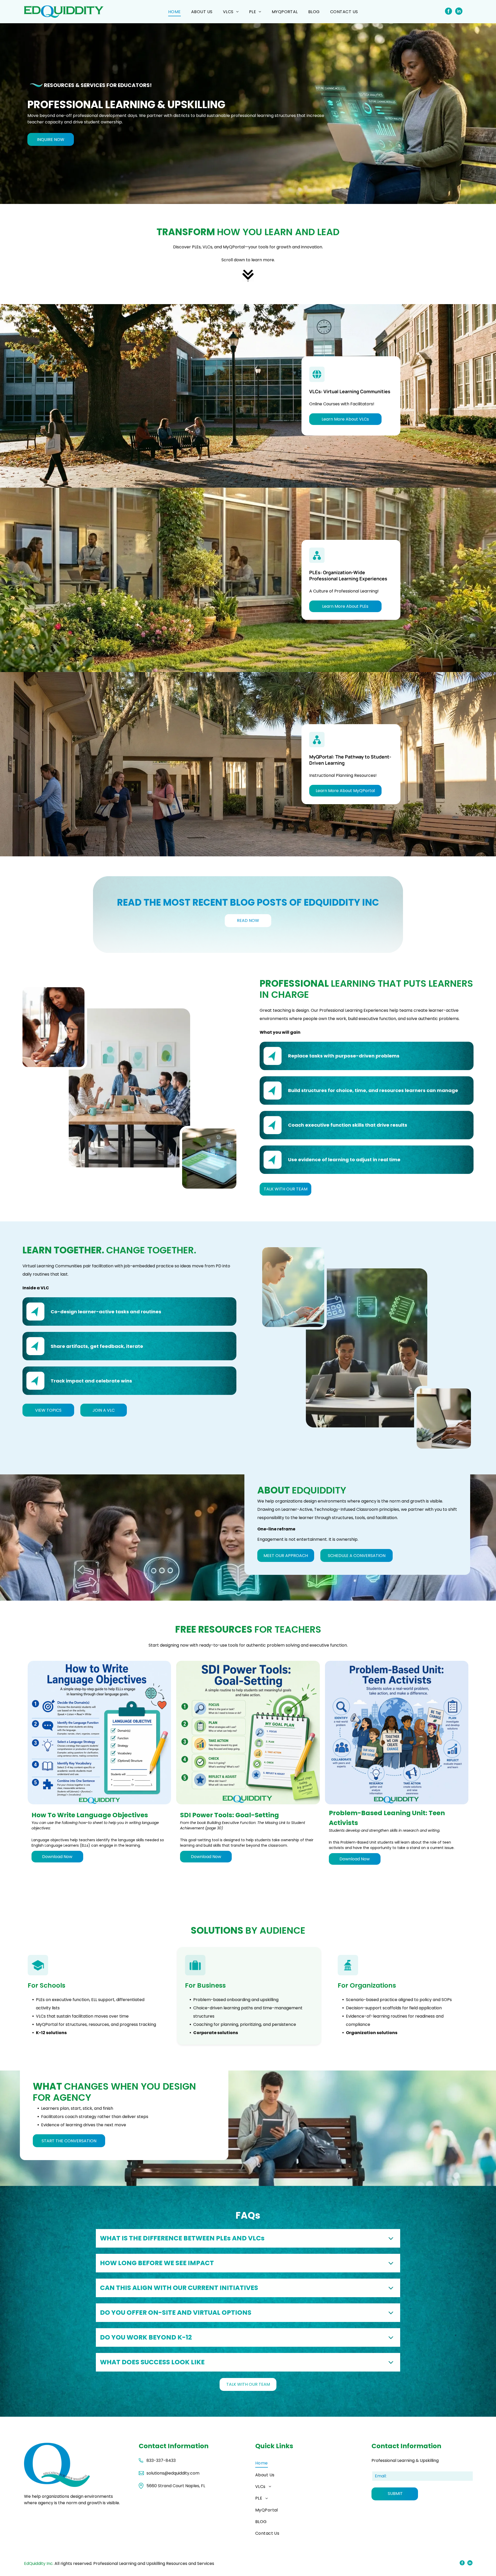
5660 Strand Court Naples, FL (176, 2486)
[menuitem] (175, 11)
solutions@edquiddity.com (173, 2473)
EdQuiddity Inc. (39, 2563)
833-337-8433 (161, 2460)
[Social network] (448, 12)
